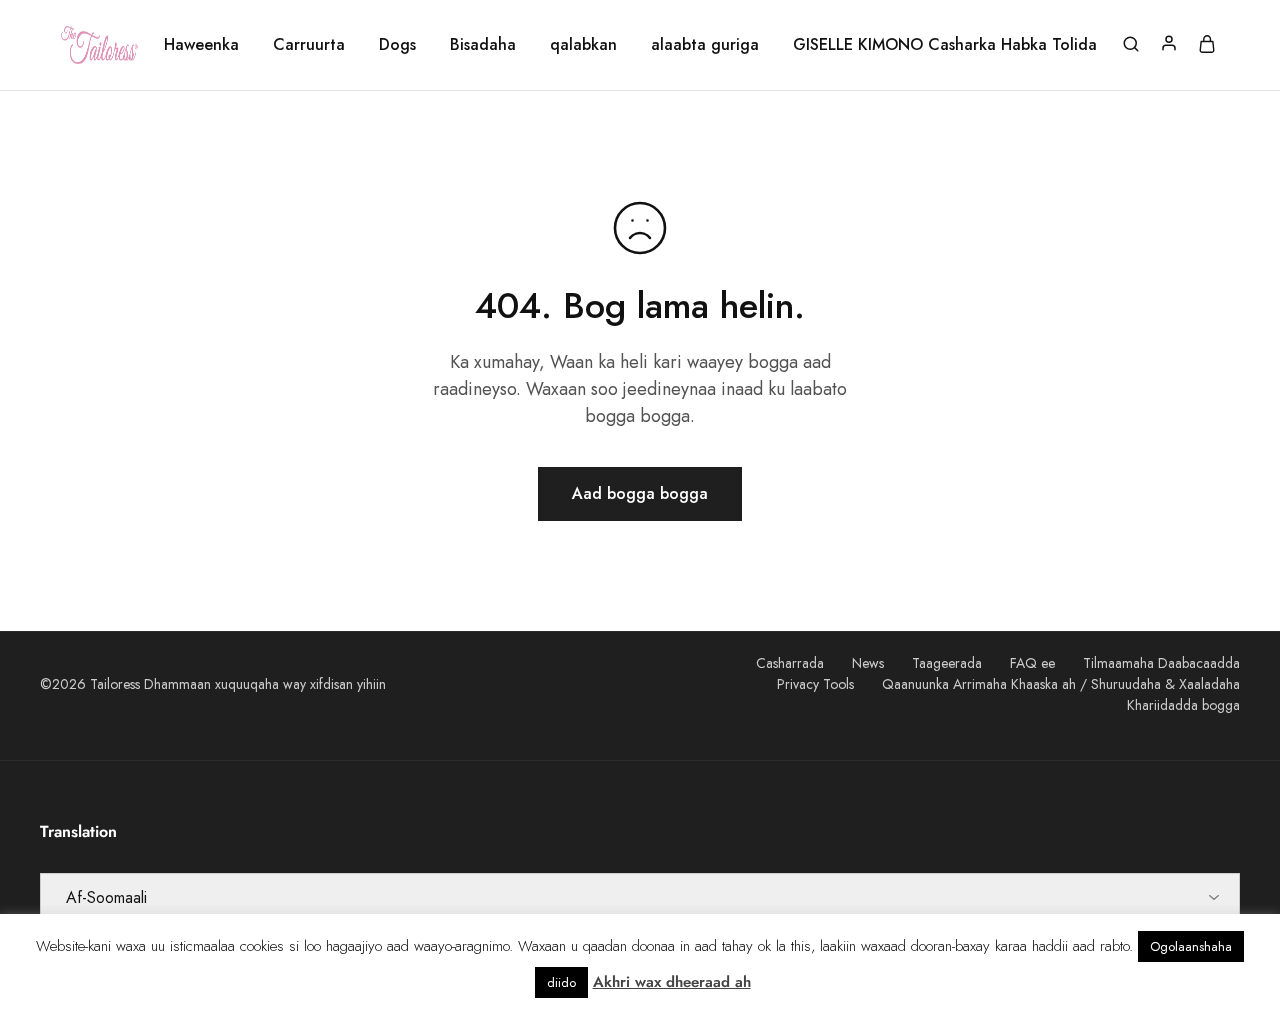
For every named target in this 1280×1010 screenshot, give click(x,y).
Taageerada (947, 663)
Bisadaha (483, 45)
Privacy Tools (815, 684)
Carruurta (309, 45)
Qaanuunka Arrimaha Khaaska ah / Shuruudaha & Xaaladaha (1061, 684)
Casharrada (790, 663)
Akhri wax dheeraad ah (672, 982)
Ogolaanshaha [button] (1191, 946)
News (868, 663)
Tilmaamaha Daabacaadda (1161, 663)
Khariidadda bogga (1183, 705)
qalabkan (583, 45)
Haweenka (201, 45)
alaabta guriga (705, 45)
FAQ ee (1032, 663)
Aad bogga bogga (640, 493)
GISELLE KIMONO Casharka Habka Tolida (945, 45)
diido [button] (561, 982)
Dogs (397, 45)
